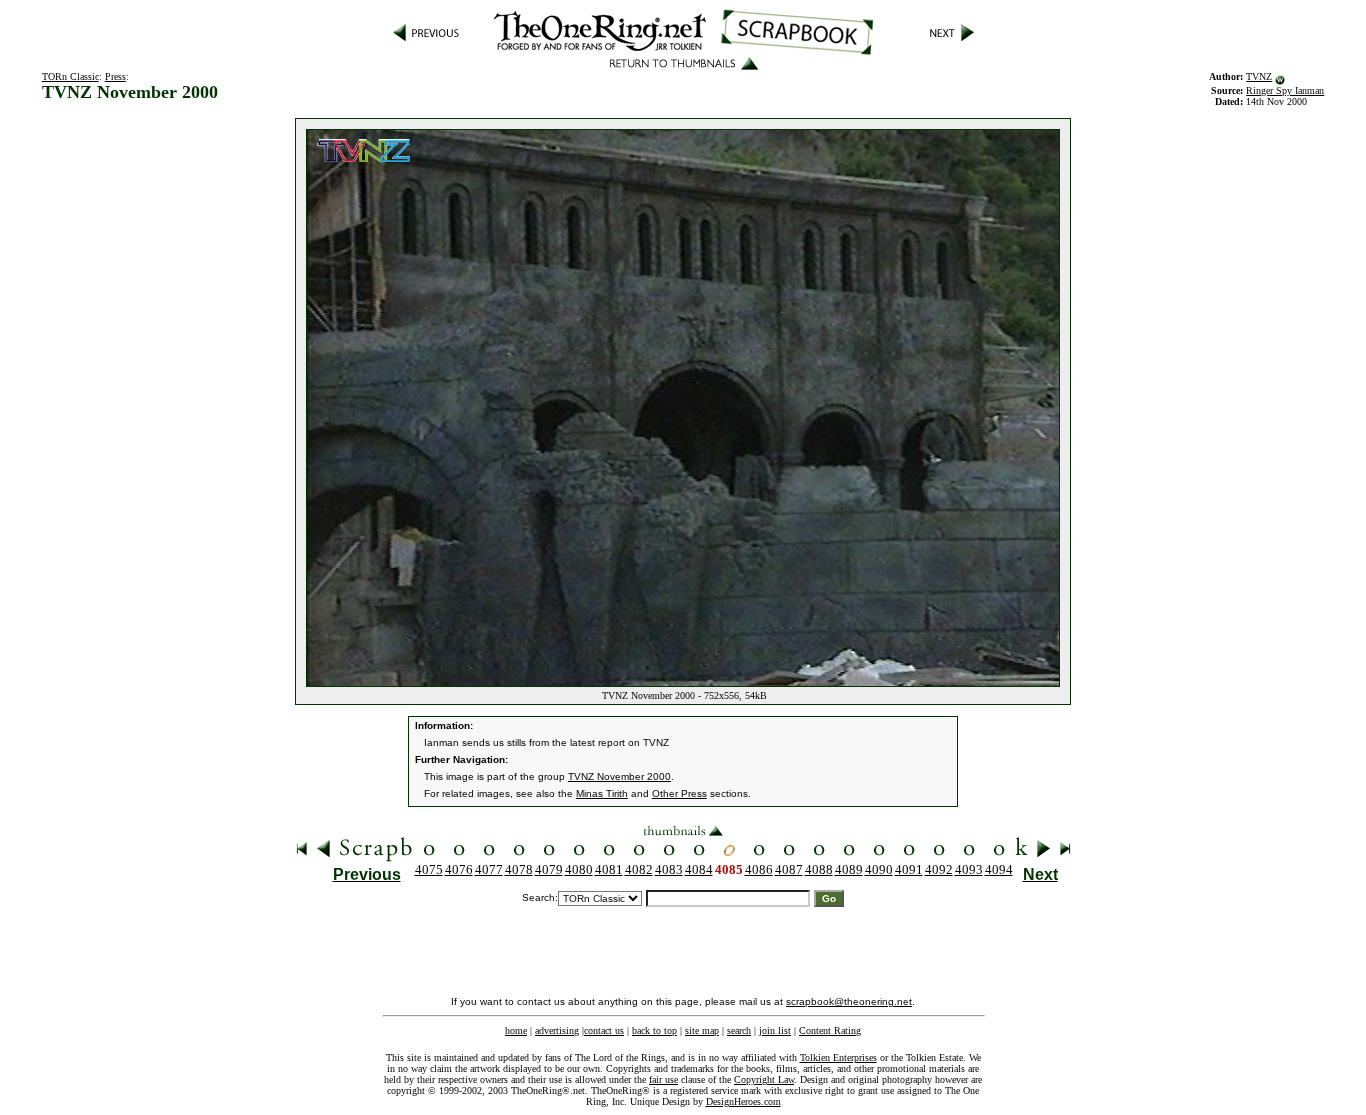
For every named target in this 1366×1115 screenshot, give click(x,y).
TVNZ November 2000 (619, 776)
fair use (663, 1079)
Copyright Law (764, 1079)
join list (775, 1030)
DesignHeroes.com (743, 1101)
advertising (557, 1030)
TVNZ (1259, 76)
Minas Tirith (602, 793)
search (739, 1030)
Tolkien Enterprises (838, 1057)
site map (702, 1030)
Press (115, 76)
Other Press (679, 793)
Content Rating (830, 1030)
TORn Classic (70, 76)
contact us (604, 1030)
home (516, 1030)
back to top (654, 1030)
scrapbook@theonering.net (849, 1001)
